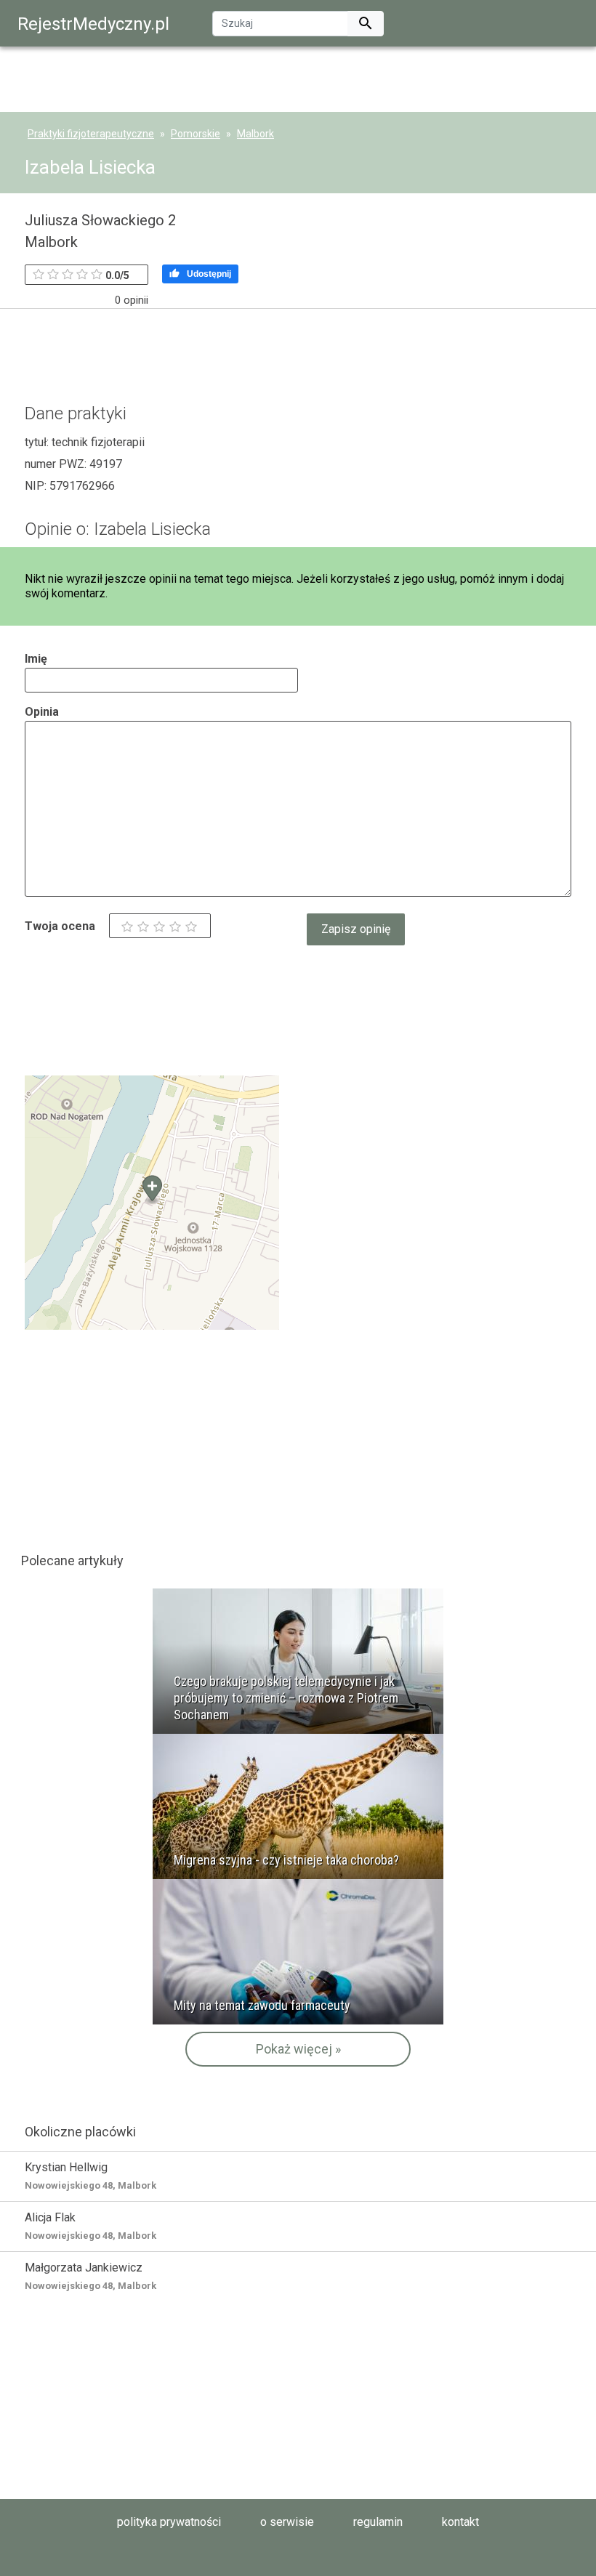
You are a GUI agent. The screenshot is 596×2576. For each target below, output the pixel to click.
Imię (36, 659)
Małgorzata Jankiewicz (90, 2276)
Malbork (255, 134)
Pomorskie (196, 134)
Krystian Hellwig (90, 2176)
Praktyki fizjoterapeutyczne (91, 134)
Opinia (42, 712)
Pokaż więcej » (298, 2049)
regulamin (378, 2522)
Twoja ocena (60, 926)
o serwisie (287, 2522)
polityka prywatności (169, 2522)
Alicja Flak (90, 2226)
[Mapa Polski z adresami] (152, 1202)
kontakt (460, 2522)
